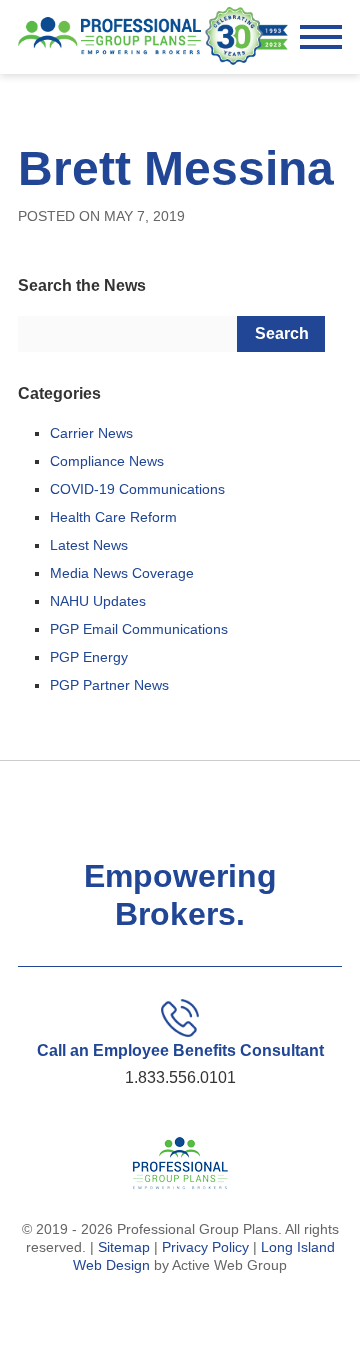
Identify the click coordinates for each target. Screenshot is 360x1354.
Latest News (89, 545)
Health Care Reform (113, 517)
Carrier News (91, 433)
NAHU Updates (98, 601)
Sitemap (124, 1247)
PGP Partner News (109, 685)
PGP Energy (89, 657)
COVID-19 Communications (137, 489)
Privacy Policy (205, 1247)
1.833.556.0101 (180, 1077)
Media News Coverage (122, 573)
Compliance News (107, 461)
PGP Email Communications (139, 629)
